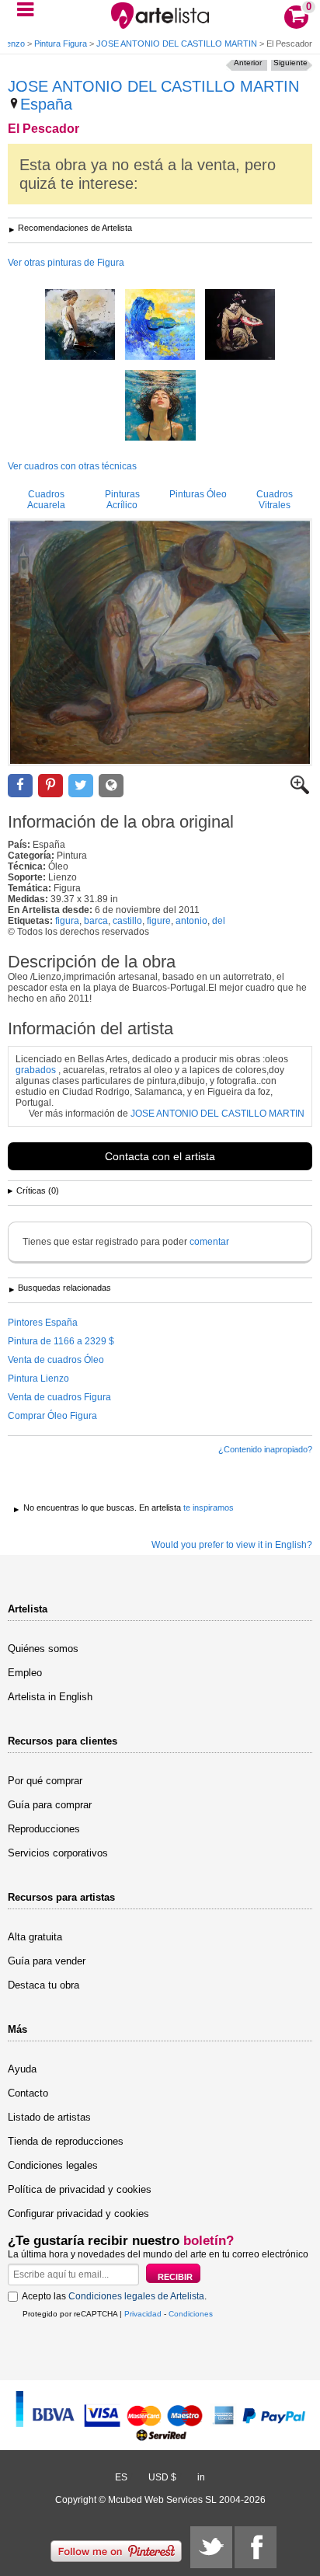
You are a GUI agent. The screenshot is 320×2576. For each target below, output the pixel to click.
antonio (191, 921)
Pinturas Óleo (198, 494)
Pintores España (43, 1323)
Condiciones (191, 2314)
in (201, 2477)
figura (67, 921)
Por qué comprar (45, 1781)
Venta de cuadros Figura (59, 1397)
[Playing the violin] (160, 326)
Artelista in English (50, 1697)
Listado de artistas (49, 2117)
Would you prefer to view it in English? (232, 1545)
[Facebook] (256, 2547)
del (219, 921)
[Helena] (80, 326)
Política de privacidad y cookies (80, 2189)
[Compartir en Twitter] (81, 786)
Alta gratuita (35, 1937)
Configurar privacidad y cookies (78, 2213)
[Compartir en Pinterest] (50, 786)
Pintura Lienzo (38, 1379)
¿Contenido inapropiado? (265, 1449)
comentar (209, 1242)
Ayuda (22, 2069)
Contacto (28, 2093)
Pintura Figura (61, 44)
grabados (36, 1070)
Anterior (248, 63)
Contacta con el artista (160, 1156)
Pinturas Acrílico (122, 500)
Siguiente (290, 63)
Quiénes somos (43, 1649)
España (46, 104)
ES (121, 2477)
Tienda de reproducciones (66, 2141)
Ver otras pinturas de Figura (66, 263)
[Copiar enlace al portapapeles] (111, 786)
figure (159, 921)
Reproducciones (44, 1829)
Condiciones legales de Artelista (136, 2296)
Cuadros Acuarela (46, 500)
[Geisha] (240, 326)
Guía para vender (47, 1961)
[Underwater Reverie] (160, 406)
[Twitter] (211, 2547)
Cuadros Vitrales (275, 500)
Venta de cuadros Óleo (56, 1360)
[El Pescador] (160, 642)
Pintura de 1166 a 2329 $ (61, 1341)
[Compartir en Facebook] (20, 786)
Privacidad (143, 2314)
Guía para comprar (50, 1805)
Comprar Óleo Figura (52, 1416)
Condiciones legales (53, 2165)
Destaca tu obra (43, 1985)
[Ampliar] (300, 791)
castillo (127, 921)
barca (96, 921)
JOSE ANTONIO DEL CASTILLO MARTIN (177, 44)
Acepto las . (114, 2296)
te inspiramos (209, 1508)
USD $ (162, 2477)
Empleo (25, 1673)
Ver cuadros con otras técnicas (72, 466)
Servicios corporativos (58, 1853)
